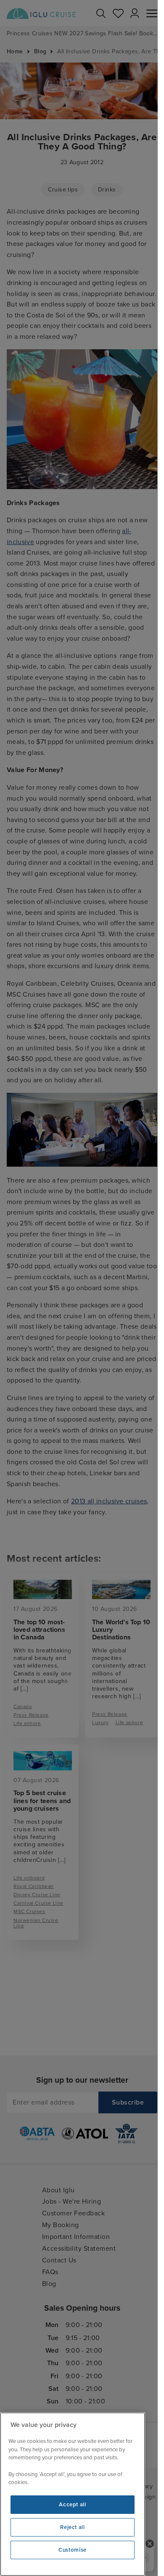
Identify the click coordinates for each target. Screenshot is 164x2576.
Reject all (73, 2527)
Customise (73, 2550)
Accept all (73, 2505)
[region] (73, 2494)
